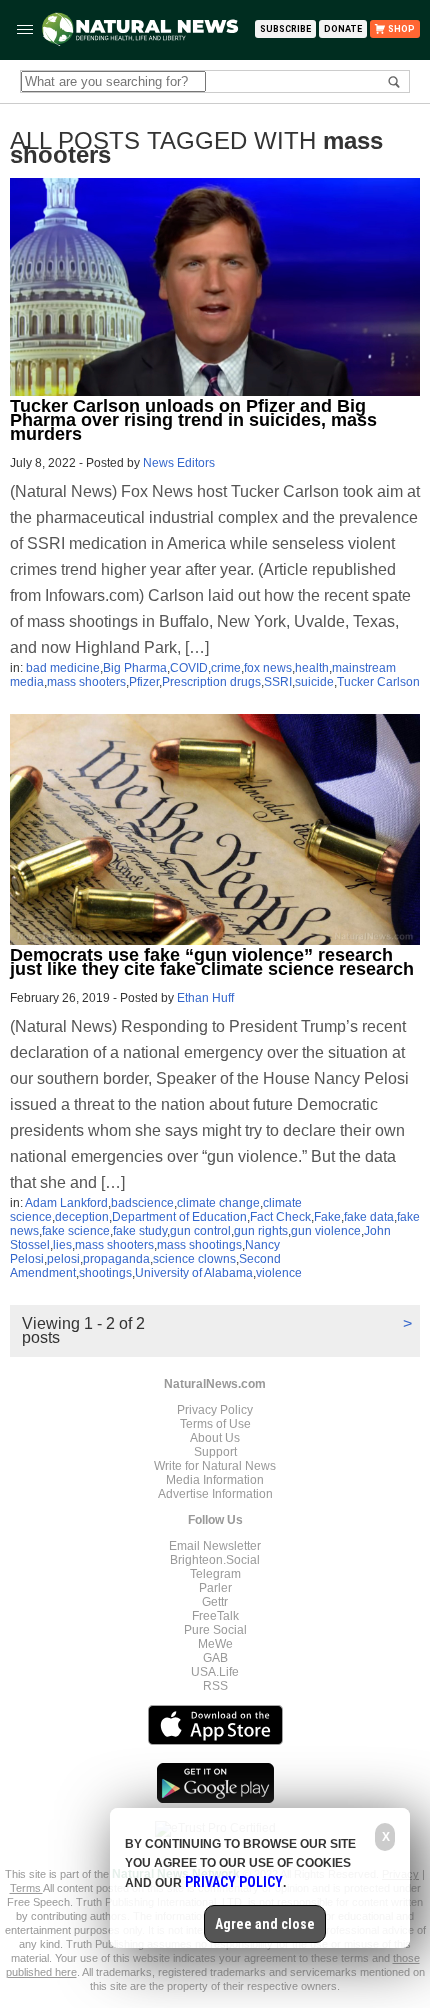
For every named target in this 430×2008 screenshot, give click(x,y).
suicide (314, 682)
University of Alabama (194, 1273)
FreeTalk (215, 1616)
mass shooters (86, 682)
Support (215, 1452)
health (312, 668)
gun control (200, 1231)
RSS (215, 1686)
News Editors (179, 463)
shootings (105, 1273)
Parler (215, 1588)
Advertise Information (215, 1494)
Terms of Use (215, 1424)
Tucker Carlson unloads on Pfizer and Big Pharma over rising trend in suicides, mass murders (193, 420)
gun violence (326, 1231)
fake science (76, 1231)
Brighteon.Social (215, 1560)
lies (62, 1245)
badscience (142, 1203)
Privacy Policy (215, 1410)
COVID (189, 668)
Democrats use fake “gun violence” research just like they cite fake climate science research (212, 962)
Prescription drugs (211, 682)
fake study (140, 1231)
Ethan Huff (205, 998)
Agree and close (265, 1924)
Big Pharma (135, 668)
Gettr (215, 1602)
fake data (369, 1217)
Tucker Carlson (378, 682)
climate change (218, 1203)
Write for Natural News (215, 1466)
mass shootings (199, 1245)
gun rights (261, 1231)
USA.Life (215, 1672)
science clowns (194, 1259)
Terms (26, 1888)
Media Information (215, 1480)
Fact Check (280, 1217)
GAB (215, 1658)
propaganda (116, 1259)
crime (226, 668)
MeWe (215, 1644)
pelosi (63, 1259)
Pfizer (144, 682)
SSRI (278, 682)
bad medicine (63, 668)
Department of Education (179, 1217)
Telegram (215, 1574)
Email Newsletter (215, 1546)
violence (279, 1273)
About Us (215, 1438)
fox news (268, 668)
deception (82, 1217)
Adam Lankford (66, 1203)
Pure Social (215, 1630)
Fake (327, 1217)
